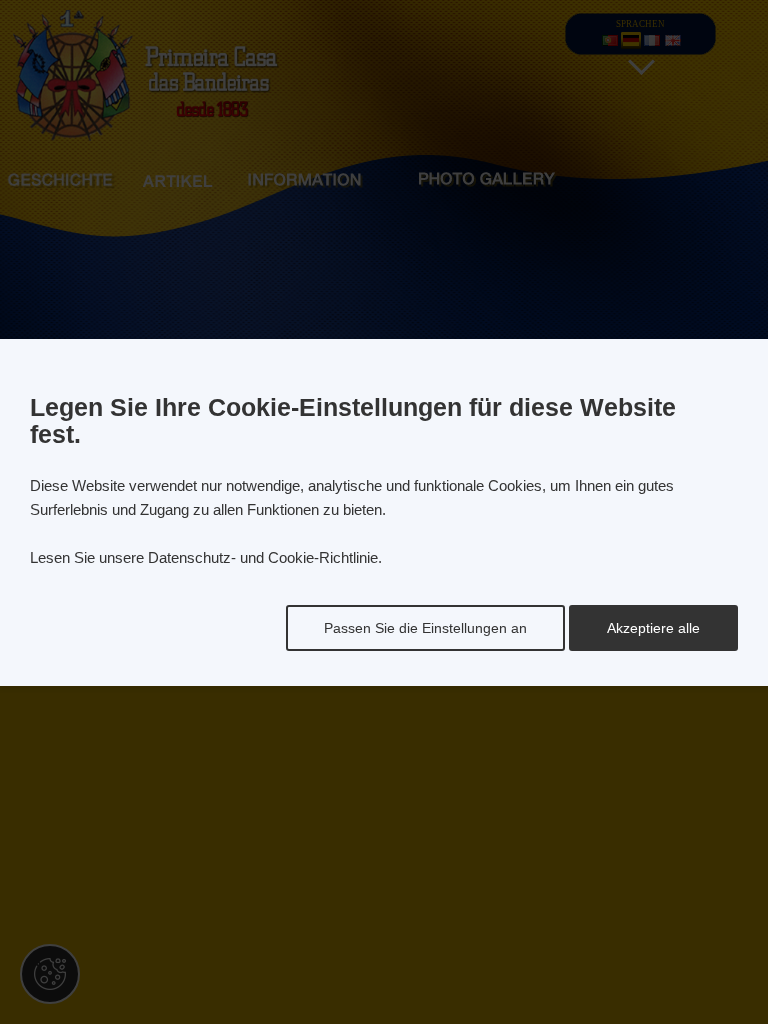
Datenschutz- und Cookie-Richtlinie (263, 557)
